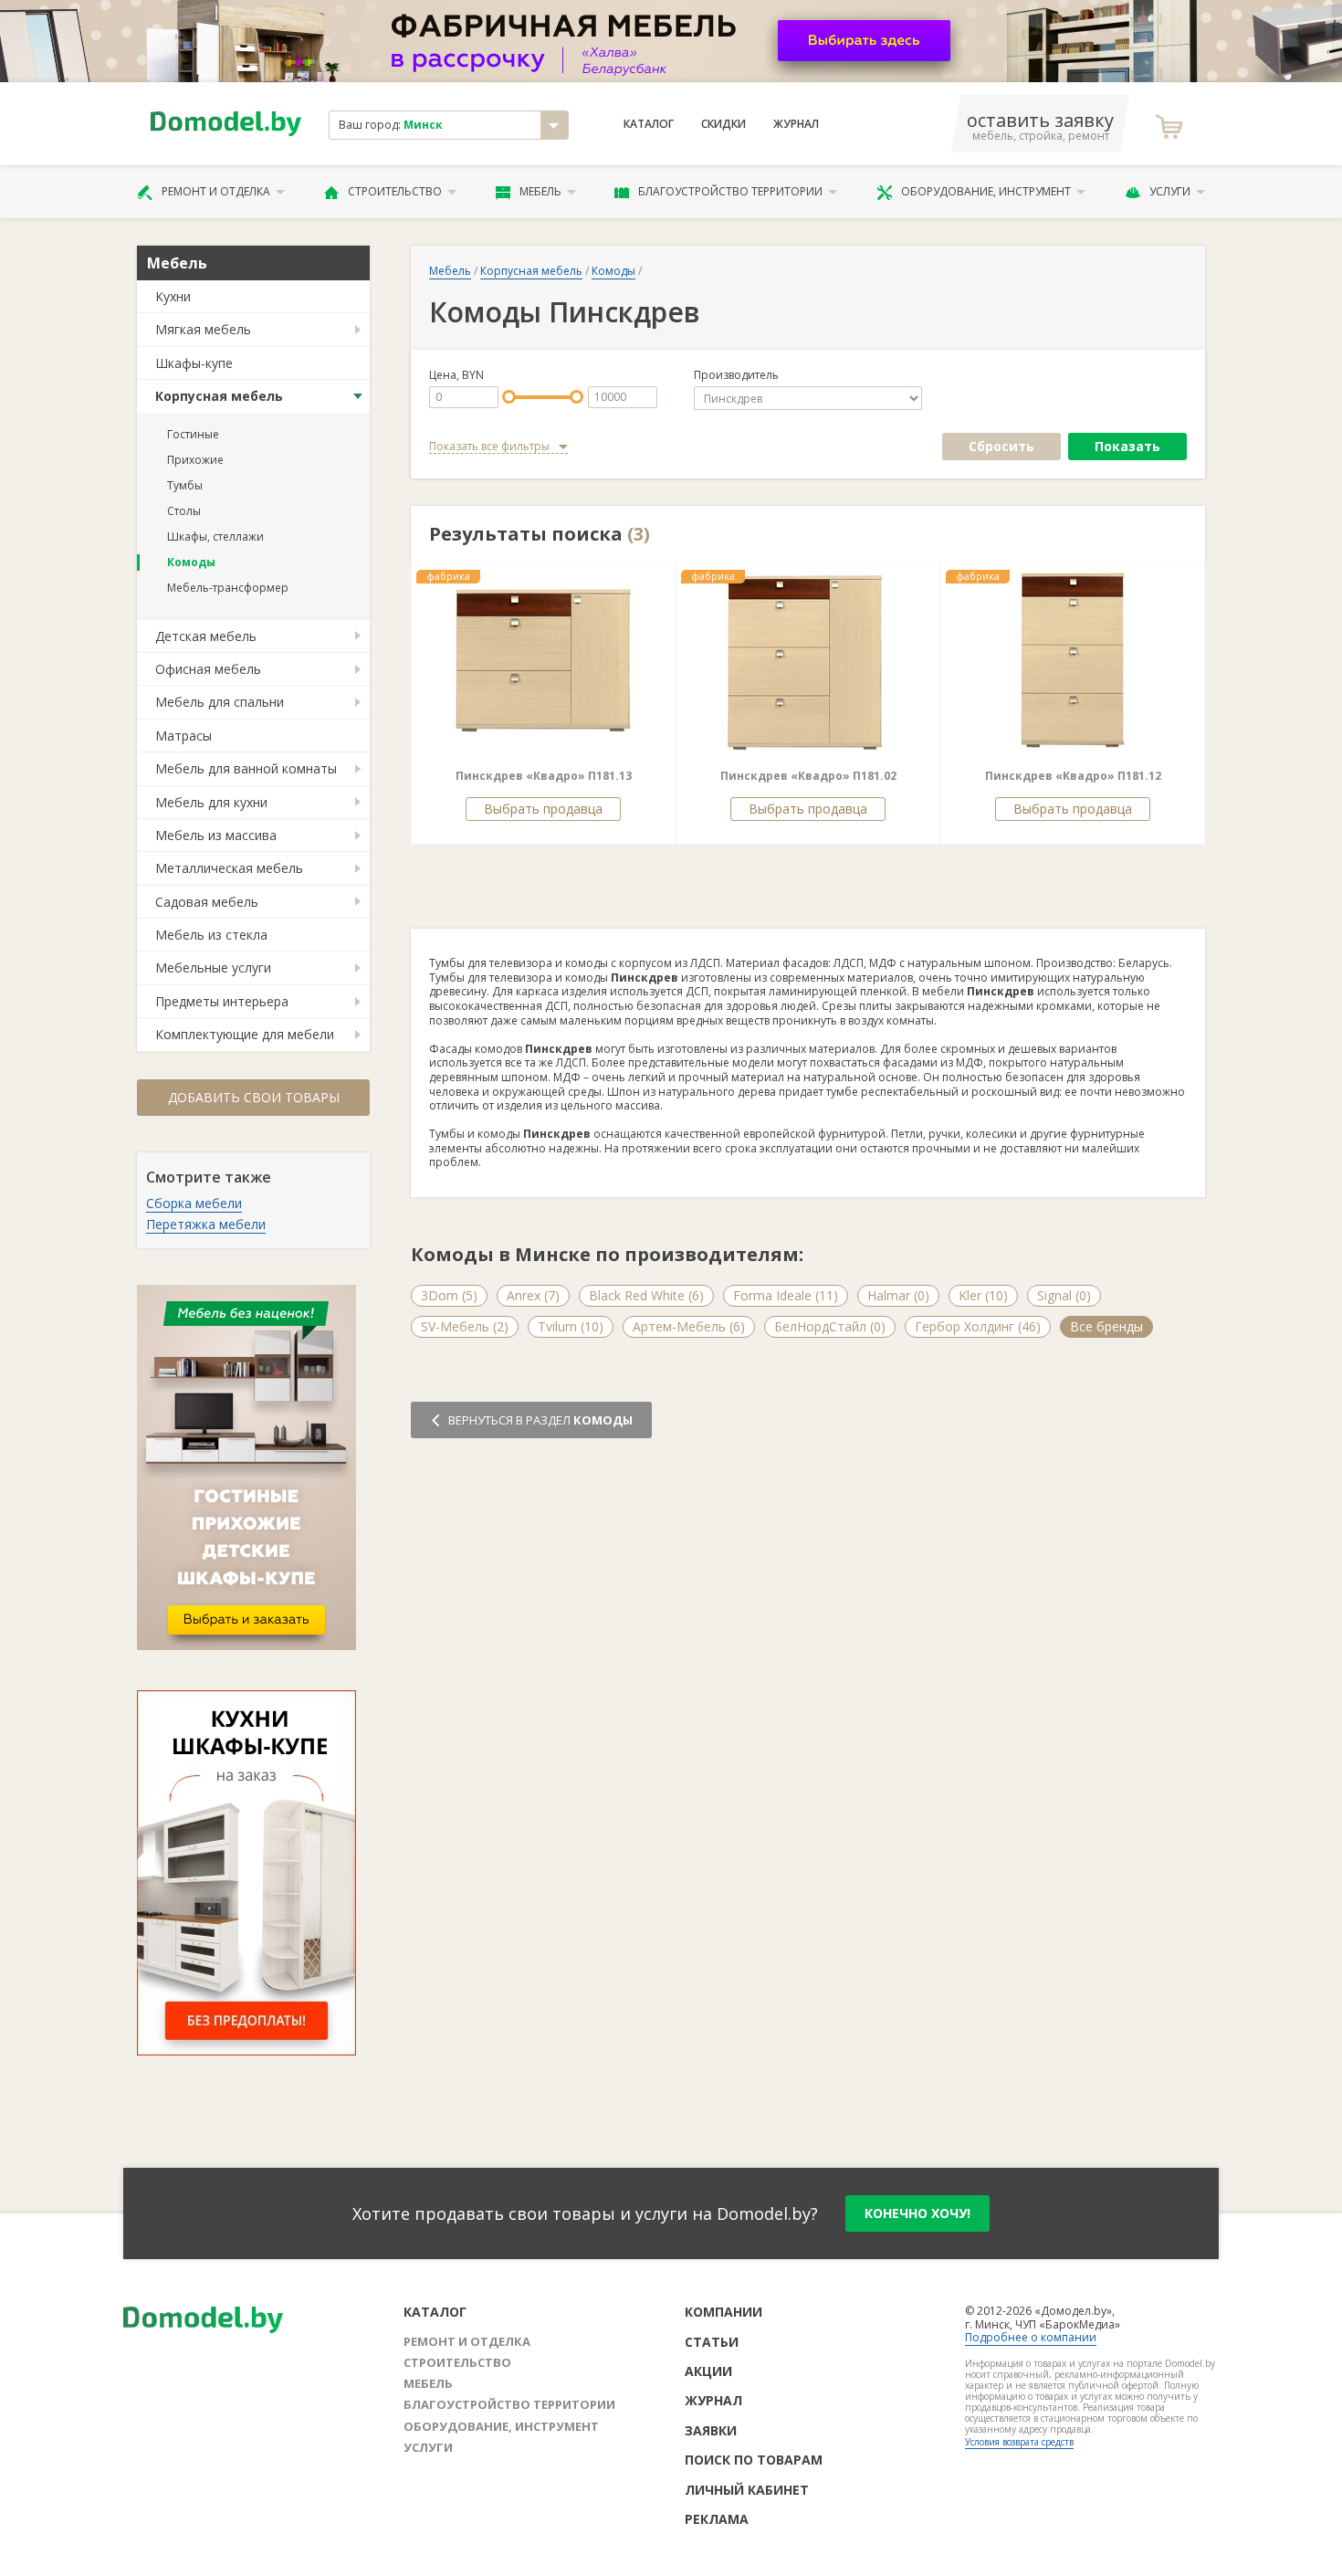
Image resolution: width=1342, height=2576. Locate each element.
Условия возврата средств (1019, 2442)
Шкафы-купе (194, 363)
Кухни (173, 296)
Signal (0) (1064, 1295)
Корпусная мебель (219, 396)
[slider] (509, 397)
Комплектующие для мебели (245, 1034)
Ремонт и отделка (216, 191)
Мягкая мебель (203, 329)
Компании (723, 2312)
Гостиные (193, 434)
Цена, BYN (456, 375)
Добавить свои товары (254, 1097)
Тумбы (185, 485)
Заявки (711, 2430)
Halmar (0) (898, 1295)
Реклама (717, 2519)
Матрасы (183, 736)
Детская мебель (206, 636)
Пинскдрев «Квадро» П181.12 (1073, 776)
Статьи (712, 2342)
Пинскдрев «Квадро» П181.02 (808, 776)
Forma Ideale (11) (786, 1295)
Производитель (736, 375)
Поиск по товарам (754, 2460)
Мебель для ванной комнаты (246, 768)
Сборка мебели (194, 1203)
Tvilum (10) (571, 1326)
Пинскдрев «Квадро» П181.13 (544, 776)
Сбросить (1001, 446)
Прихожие (195, 460)
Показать (1127, 446)
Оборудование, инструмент (986, 191)
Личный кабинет (747, 2490)
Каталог (649, 124)
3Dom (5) (449, 1295)
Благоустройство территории (730, 191)
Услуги (1170, 191)
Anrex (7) (533, 1295)
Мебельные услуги (213, 967)
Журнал (796, 124)
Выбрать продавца (543, 809)
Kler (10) (983, 1295)
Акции (708, 2371)
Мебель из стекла (211, 935)
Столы (184, 511)
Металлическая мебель (229, 868)
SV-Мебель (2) (465, 1326)
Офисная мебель (208, 669)
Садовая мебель (207, 902)
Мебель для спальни (220, 702)
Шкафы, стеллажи (215, 536)
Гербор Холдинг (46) (978, 1326)
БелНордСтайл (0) (830, 1326)
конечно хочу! (917, 2213)
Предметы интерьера (222, 1001)
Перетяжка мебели (206, 1224)
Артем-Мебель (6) (689, 1326)
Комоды (191, 562)
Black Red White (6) (646, 1295)
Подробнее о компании (1031, 2337)
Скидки (723, 124)
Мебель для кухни (211, 802)
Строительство (395, 191)
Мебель (540, 191)
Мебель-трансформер (228, 588)
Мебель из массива (216, 835)
